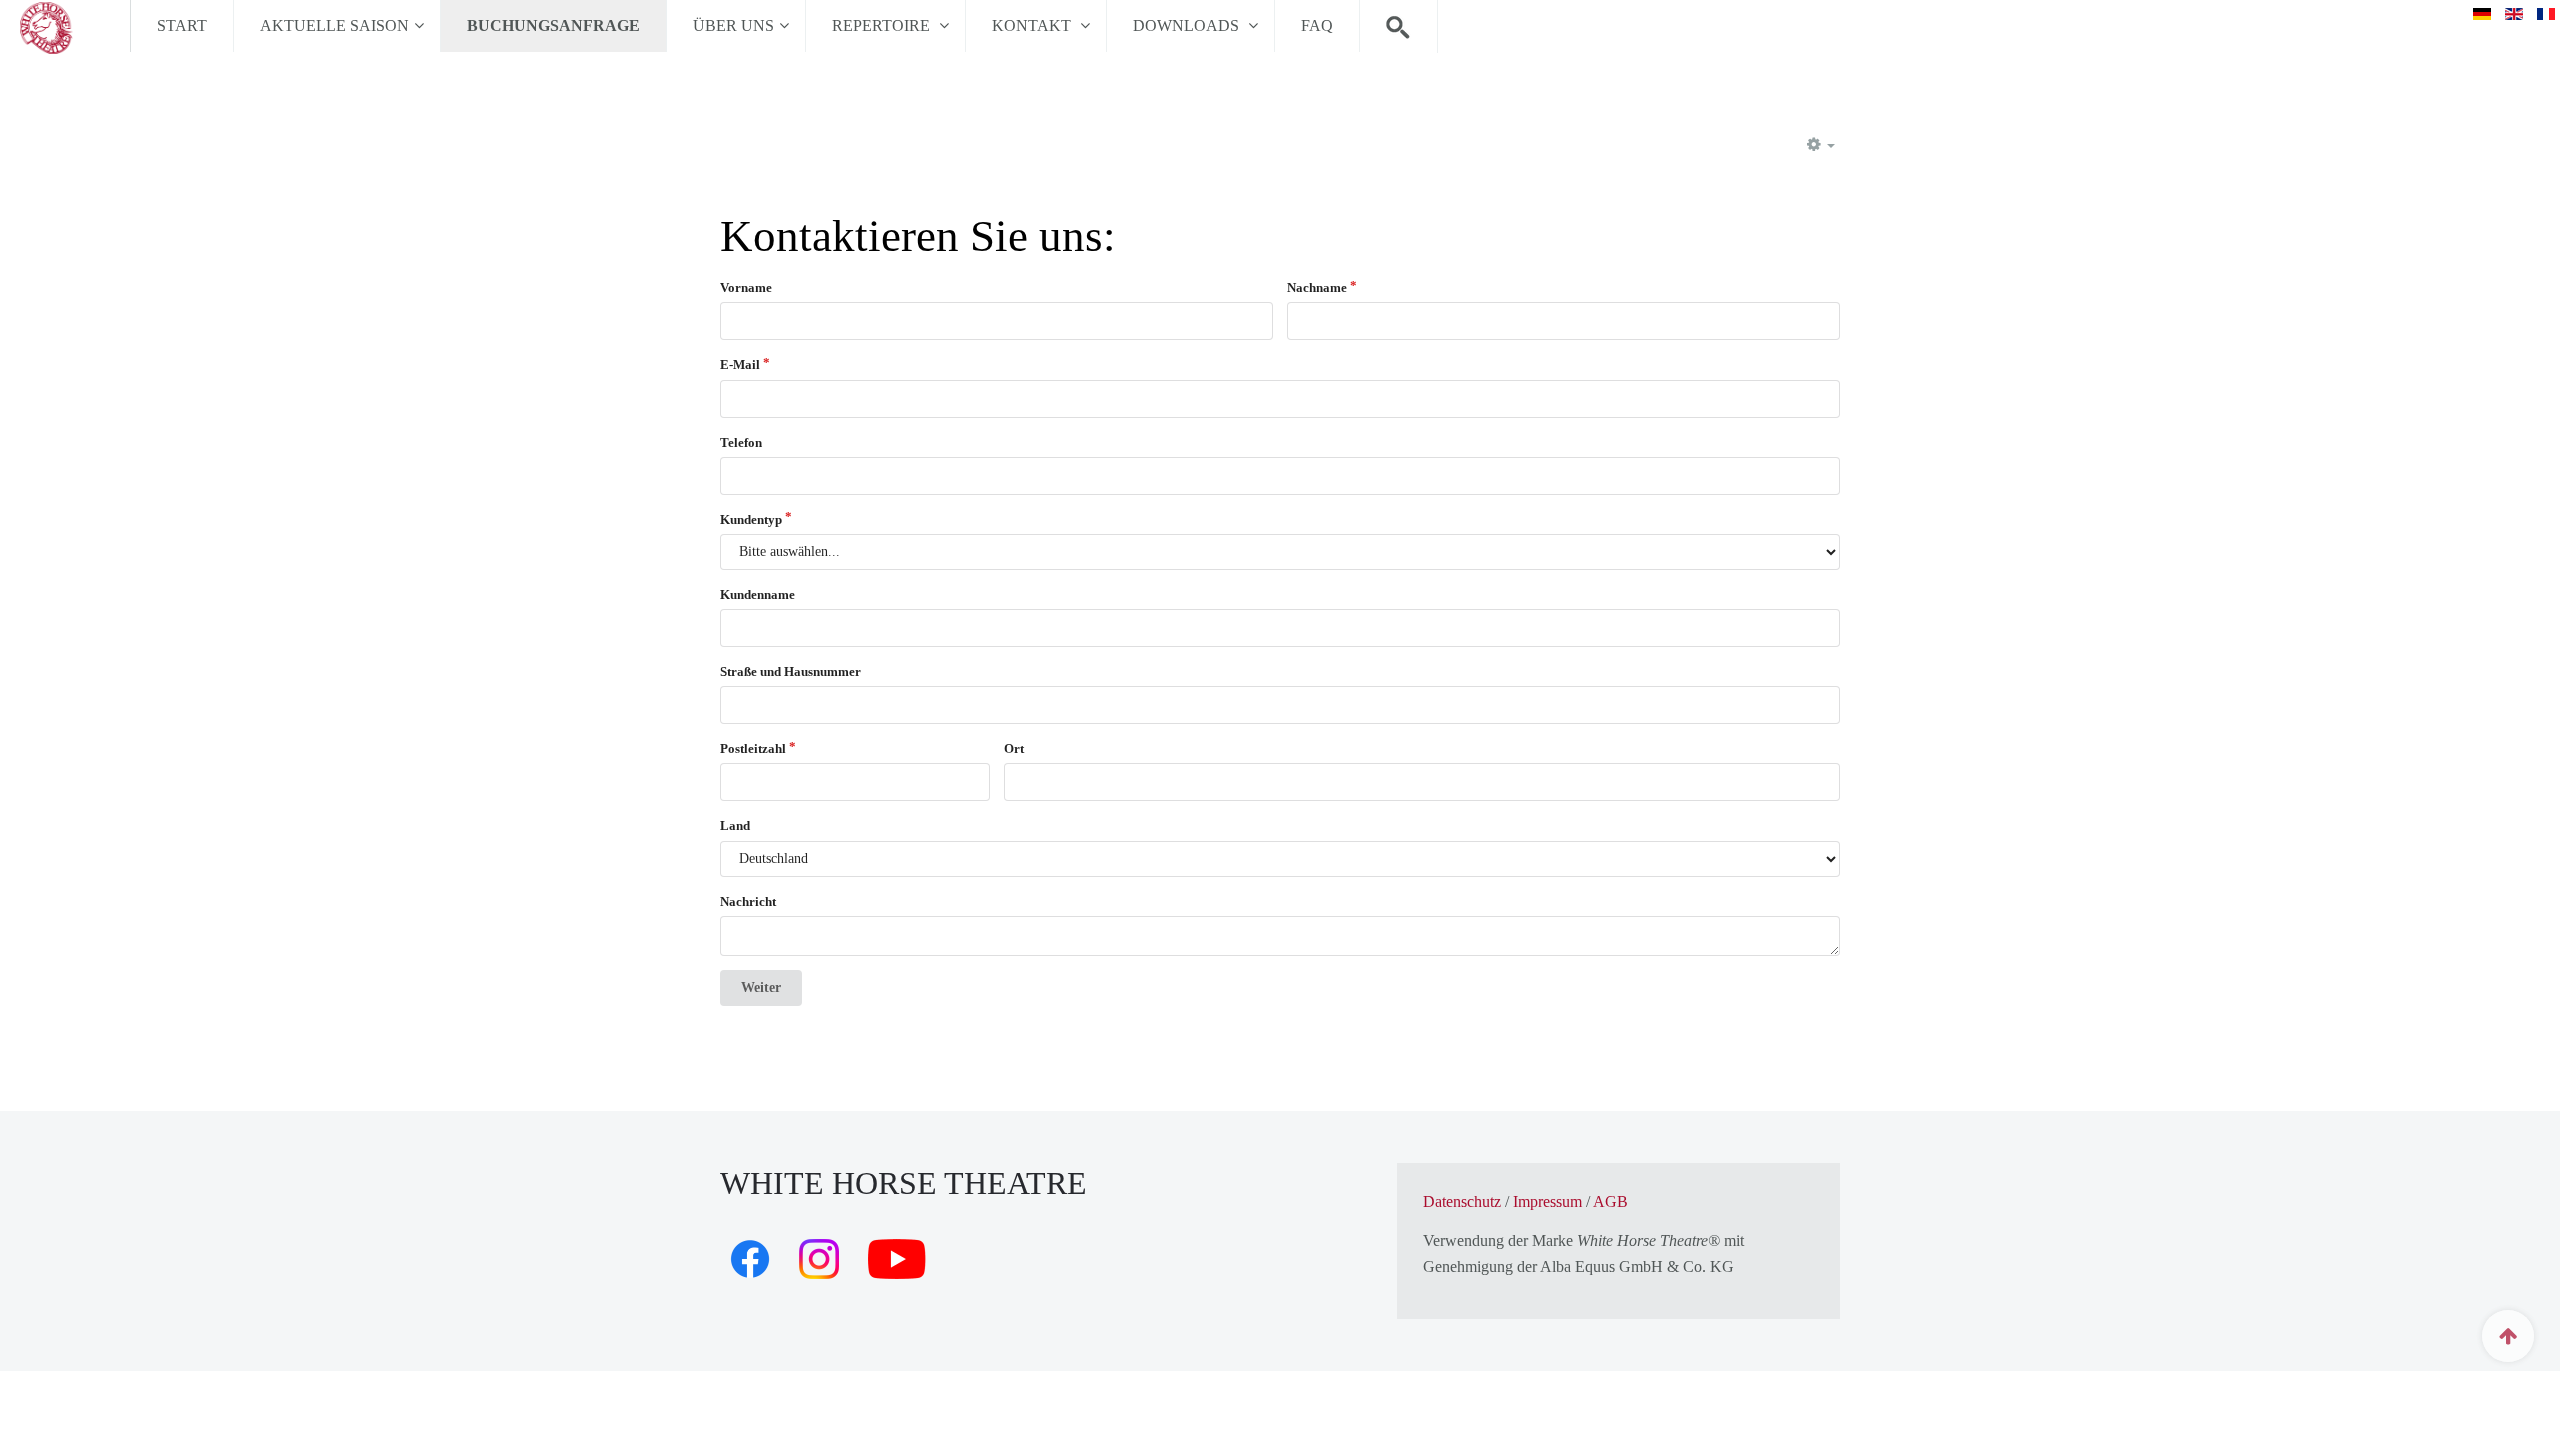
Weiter (761, 987)
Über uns (733, 25)
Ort (1014, 748)
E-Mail (740, 364)
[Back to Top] (2508, 1336)
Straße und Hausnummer (790, 671)
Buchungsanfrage (553, 25)
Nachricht (748, 901)
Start (182, 25)
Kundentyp (751, 519)
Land (735, 825)
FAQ (1317, 25)
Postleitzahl (753, 748)
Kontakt (1033, 25)
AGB (1610, 1201)
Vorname (746, 287)
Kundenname (757, 594)
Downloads (1188, 25)
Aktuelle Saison (334, 25)
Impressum (1547, 1201)
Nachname (1317, 287)
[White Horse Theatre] (65, 26)
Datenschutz (1462, 1201)
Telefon (741, 442)
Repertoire (883, 25)
